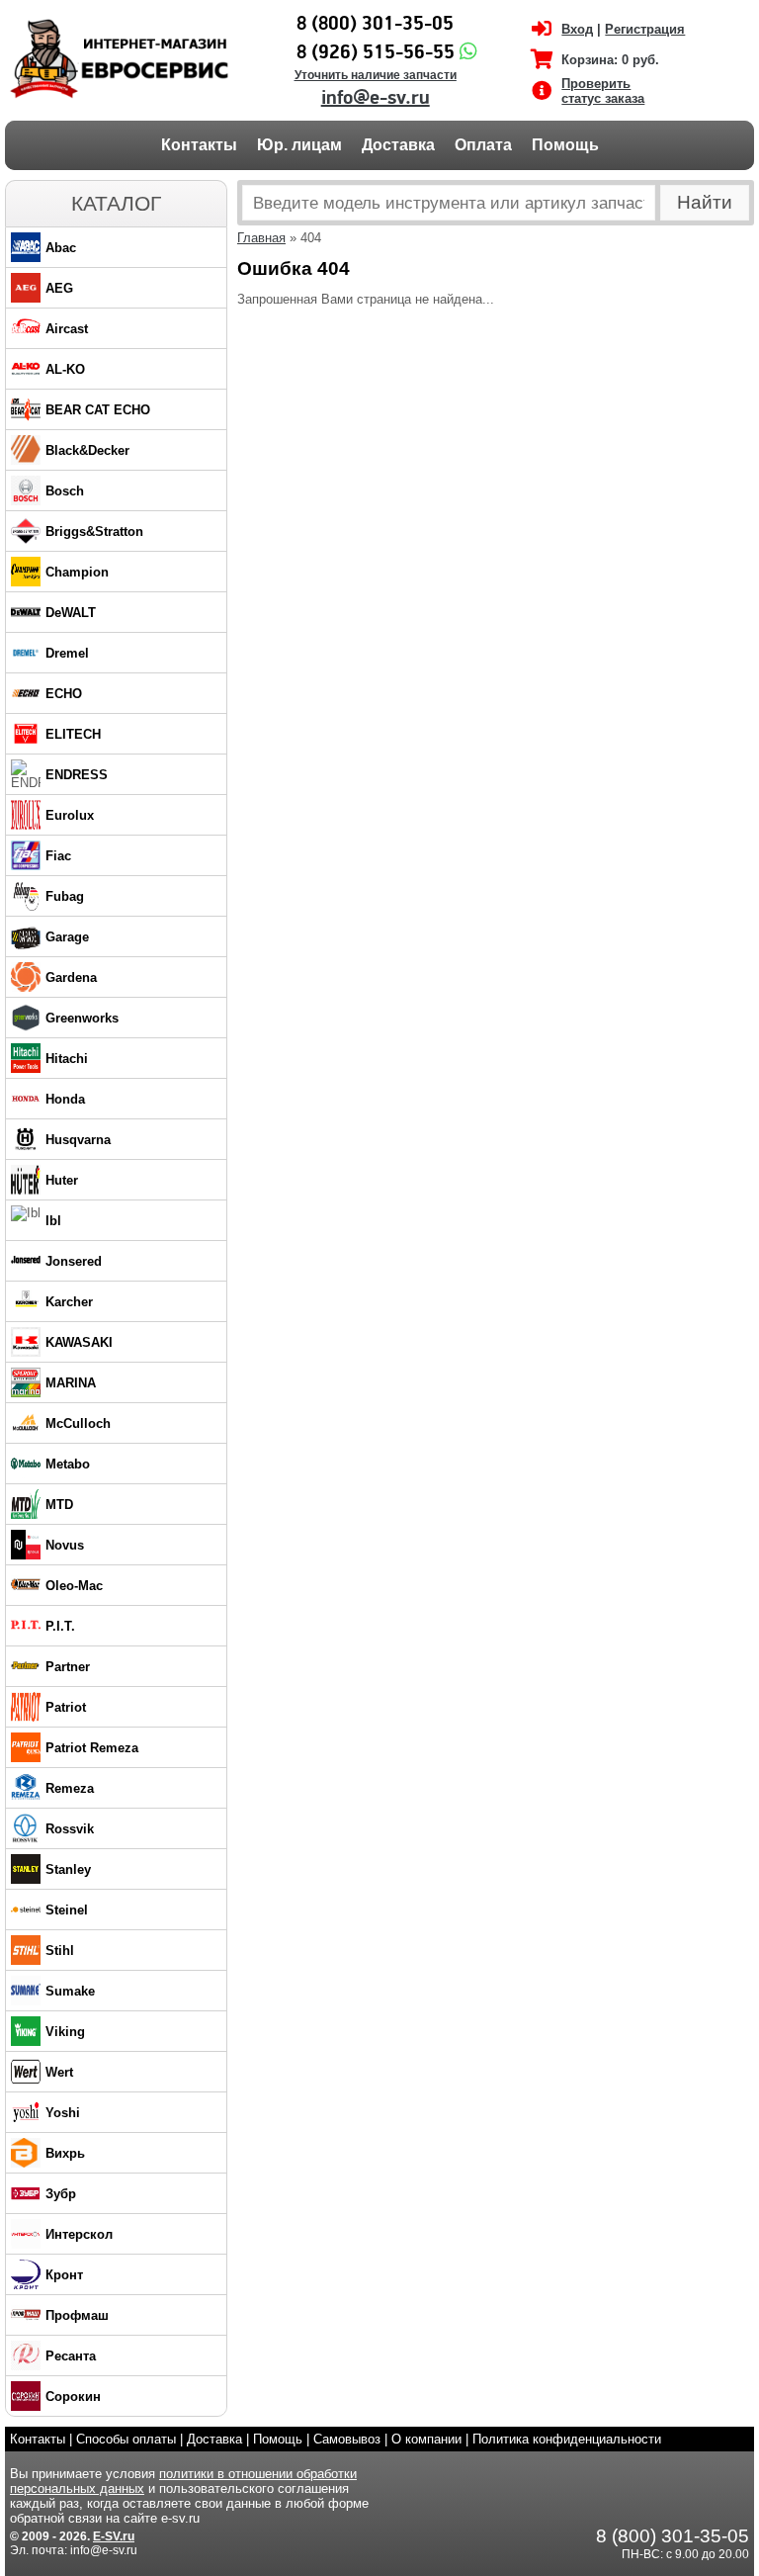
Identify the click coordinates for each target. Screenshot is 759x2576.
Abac (61, 248)
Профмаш (77, 2315)
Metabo (68, 1464)
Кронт (64, 2275)
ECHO (64, 694)
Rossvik (70, 1829)
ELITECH (73, 734)
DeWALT (71, 613)
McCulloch (78, 1423)
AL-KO (65, 369)
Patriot (66, 1707)
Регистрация (645, 29)
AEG (59, 288)
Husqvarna (78, 1140)
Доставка (398, 145)
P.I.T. (60, 1626)
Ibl (53, 1221)
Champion (77, 572)
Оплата (483, 145)
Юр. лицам (299, 145)
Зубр (61, 2194)
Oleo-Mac (74, 1586)
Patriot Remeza (92, 1748)
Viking (65, 2032)
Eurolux (70, 815)
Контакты (199, 145)
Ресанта (71, 2356)
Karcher (69, 1302)
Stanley (68, 1869)
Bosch (65, 491)
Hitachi (67, 1059)
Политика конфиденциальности (567, 2439)
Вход (577, 29)
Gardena (71, 977)
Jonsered (74, 1261)
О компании (426, 2439)
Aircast (67, 329)
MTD (59, 1505)
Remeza (70, 1788)
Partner (68, 1667)
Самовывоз (347, 2439)
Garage (67, 937)
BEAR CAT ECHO (98, 410)
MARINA (71, 1383)
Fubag (65, 896)
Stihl (60, 1951)
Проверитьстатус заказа (603, 91)
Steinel (67, 1910)
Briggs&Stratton (94, 532)
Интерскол (79, 2234)
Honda (65, 1099)
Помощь (565, 145)
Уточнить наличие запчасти (376, 75)
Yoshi (63, 2113)
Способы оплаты (126, 2439)
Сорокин (73, 2397)
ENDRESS (77, 775)
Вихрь (65, 2153)
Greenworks (82, 1018)
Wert (59, 2072)
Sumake (70, 1991)
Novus (65, 1545)
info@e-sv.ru (376, 98)
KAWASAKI (79, 1342)
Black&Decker (87, 450)
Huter (62, 1180)
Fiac (58, 856)
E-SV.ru (114, 2536)
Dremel (67, 653)
